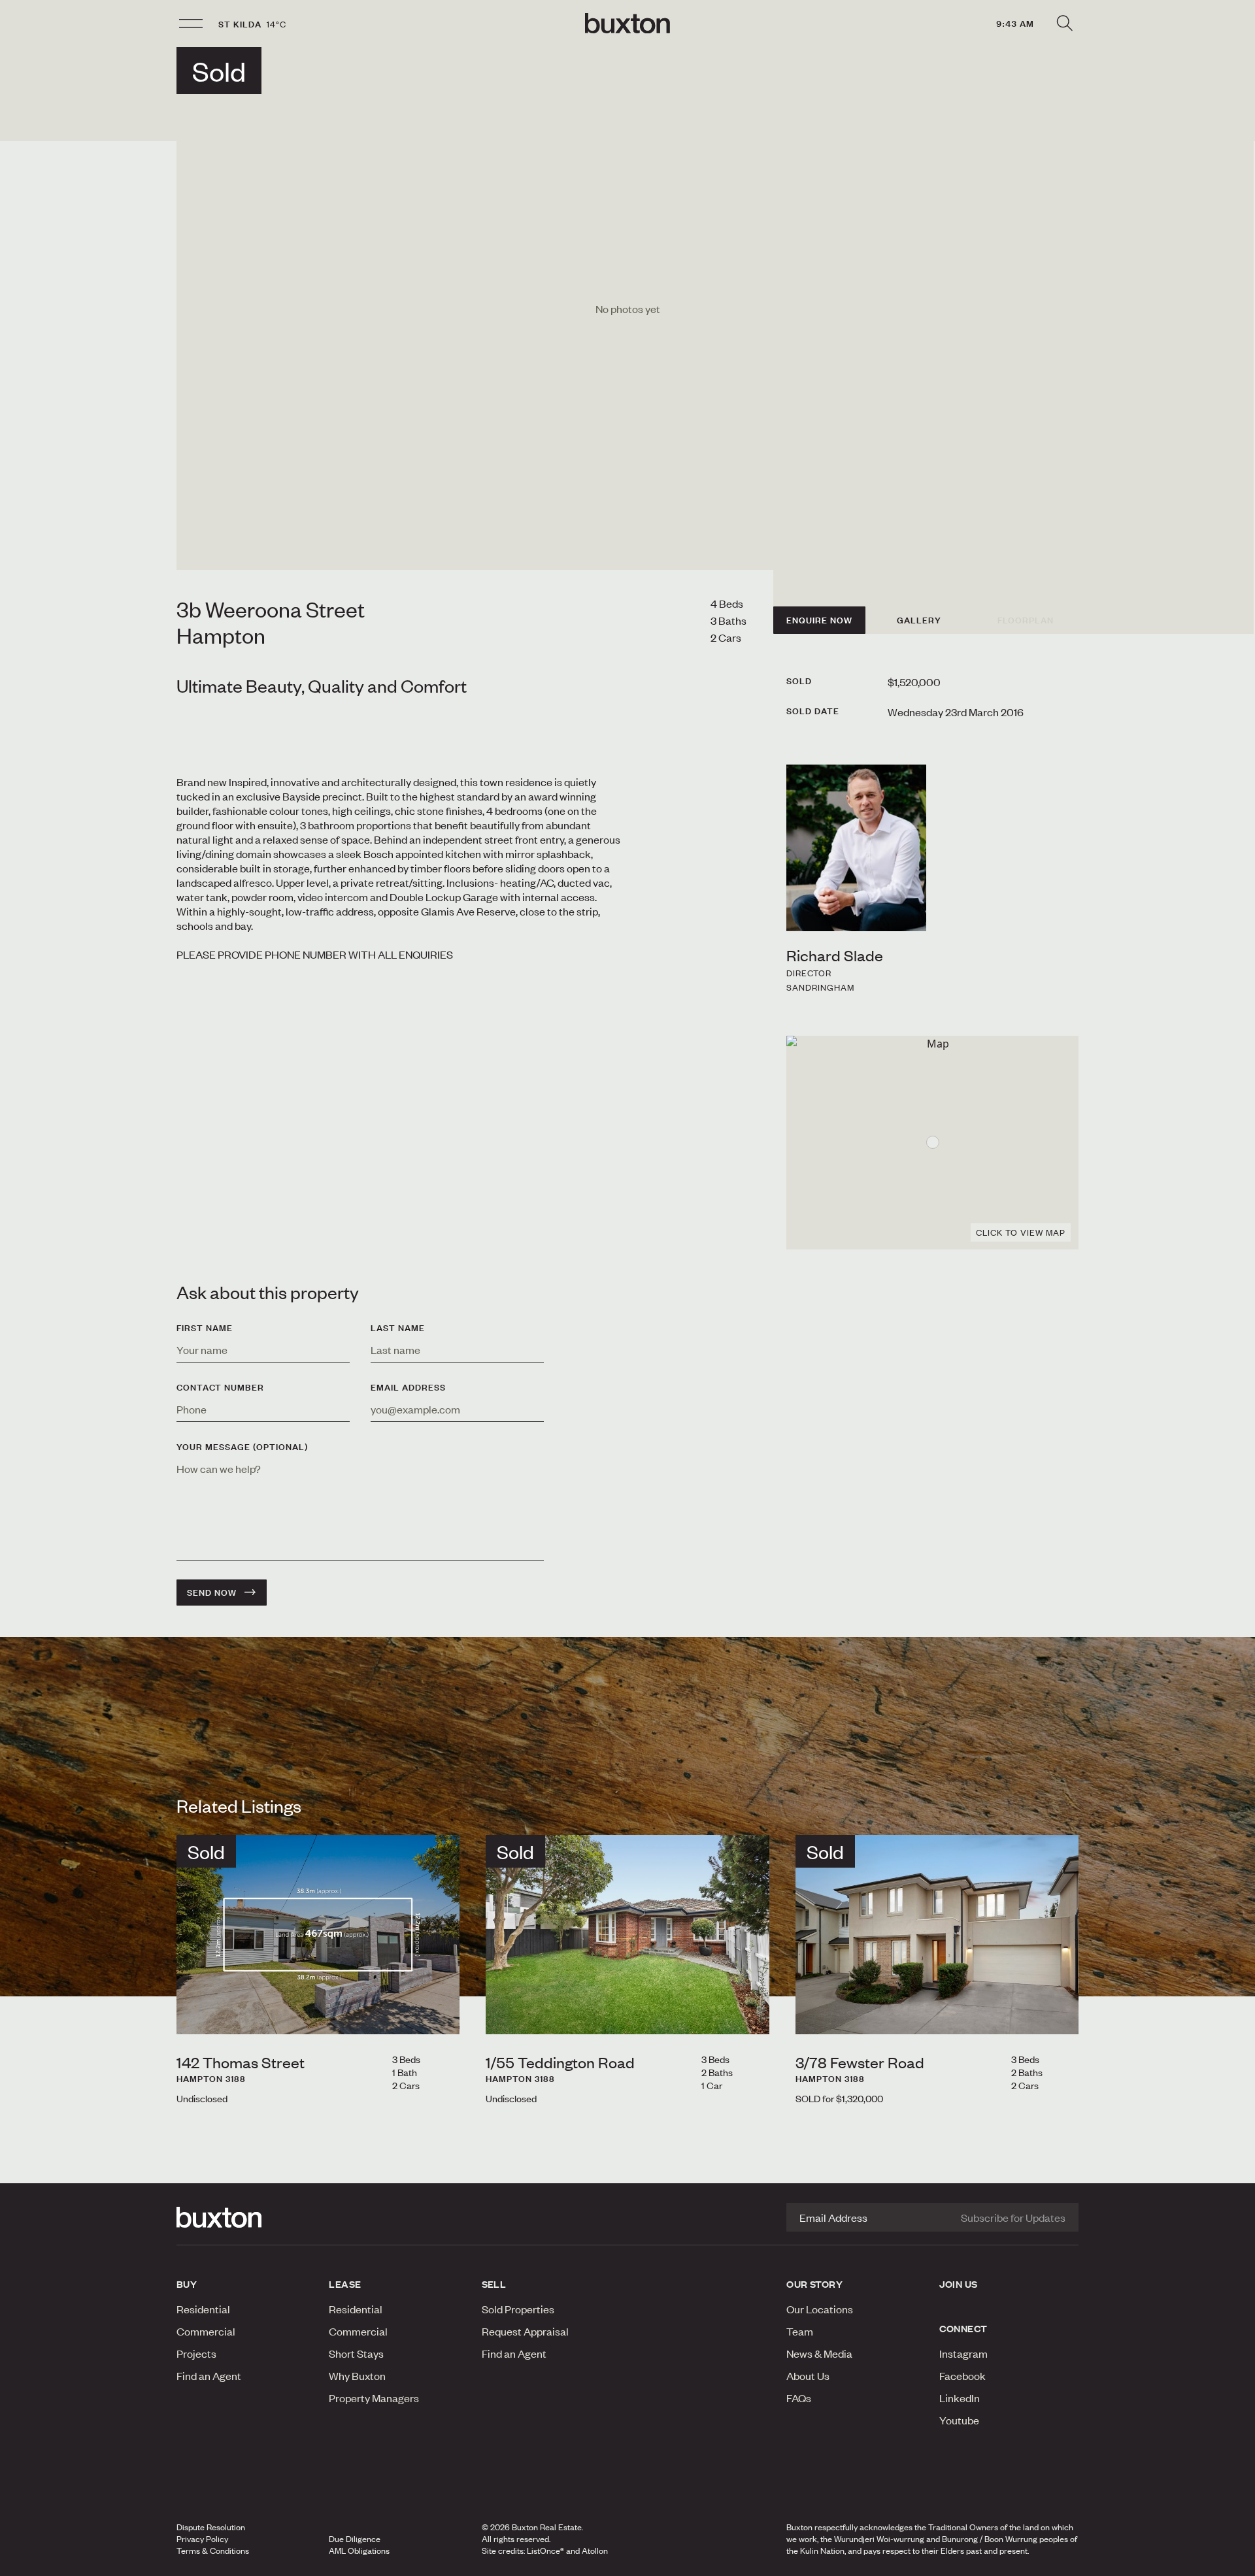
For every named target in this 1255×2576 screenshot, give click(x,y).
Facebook (962, 2375)
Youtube (959, 2420)
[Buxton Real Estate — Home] (627, 24)
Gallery (919, 620)
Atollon (595, 2551)
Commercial (206, 2331)
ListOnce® (545, 2551)
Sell (494, 2284)
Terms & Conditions (213, 2551)
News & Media (819, 2353)
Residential (203, 2309)
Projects (196, 2353)
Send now (212, 1593)
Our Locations (820, 2309)
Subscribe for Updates (1013, 2217)
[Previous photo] (197, 2013)
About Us (808, 2375)
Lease (345, 2284)
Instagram (963, 2353)
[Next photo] (439, 2013)
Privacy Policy (202, 2539)
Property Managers (374, 2398)
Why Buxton (357, 2375)
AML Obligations (359, 2551)
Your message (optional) (242, 1447)
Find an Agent (209, 2375)
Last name (398, 1328)
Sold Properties (518, 2309)
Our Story (814, 2284)
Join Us (959, 2284)
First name (205, 1328)
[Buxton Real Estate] (246, 2217)
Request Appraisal (525, 2331)
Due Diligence (355, 2539)
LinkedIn (960, 2398)
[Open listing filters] (1064, 24)
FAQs (799, 2398)
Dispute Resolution (211, 2527)
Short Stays (356, 2353)
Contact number (220, 1387)
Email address (408, 1387)
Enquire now (819, 620)
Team (800, 2331)
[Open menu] (191, 24)
